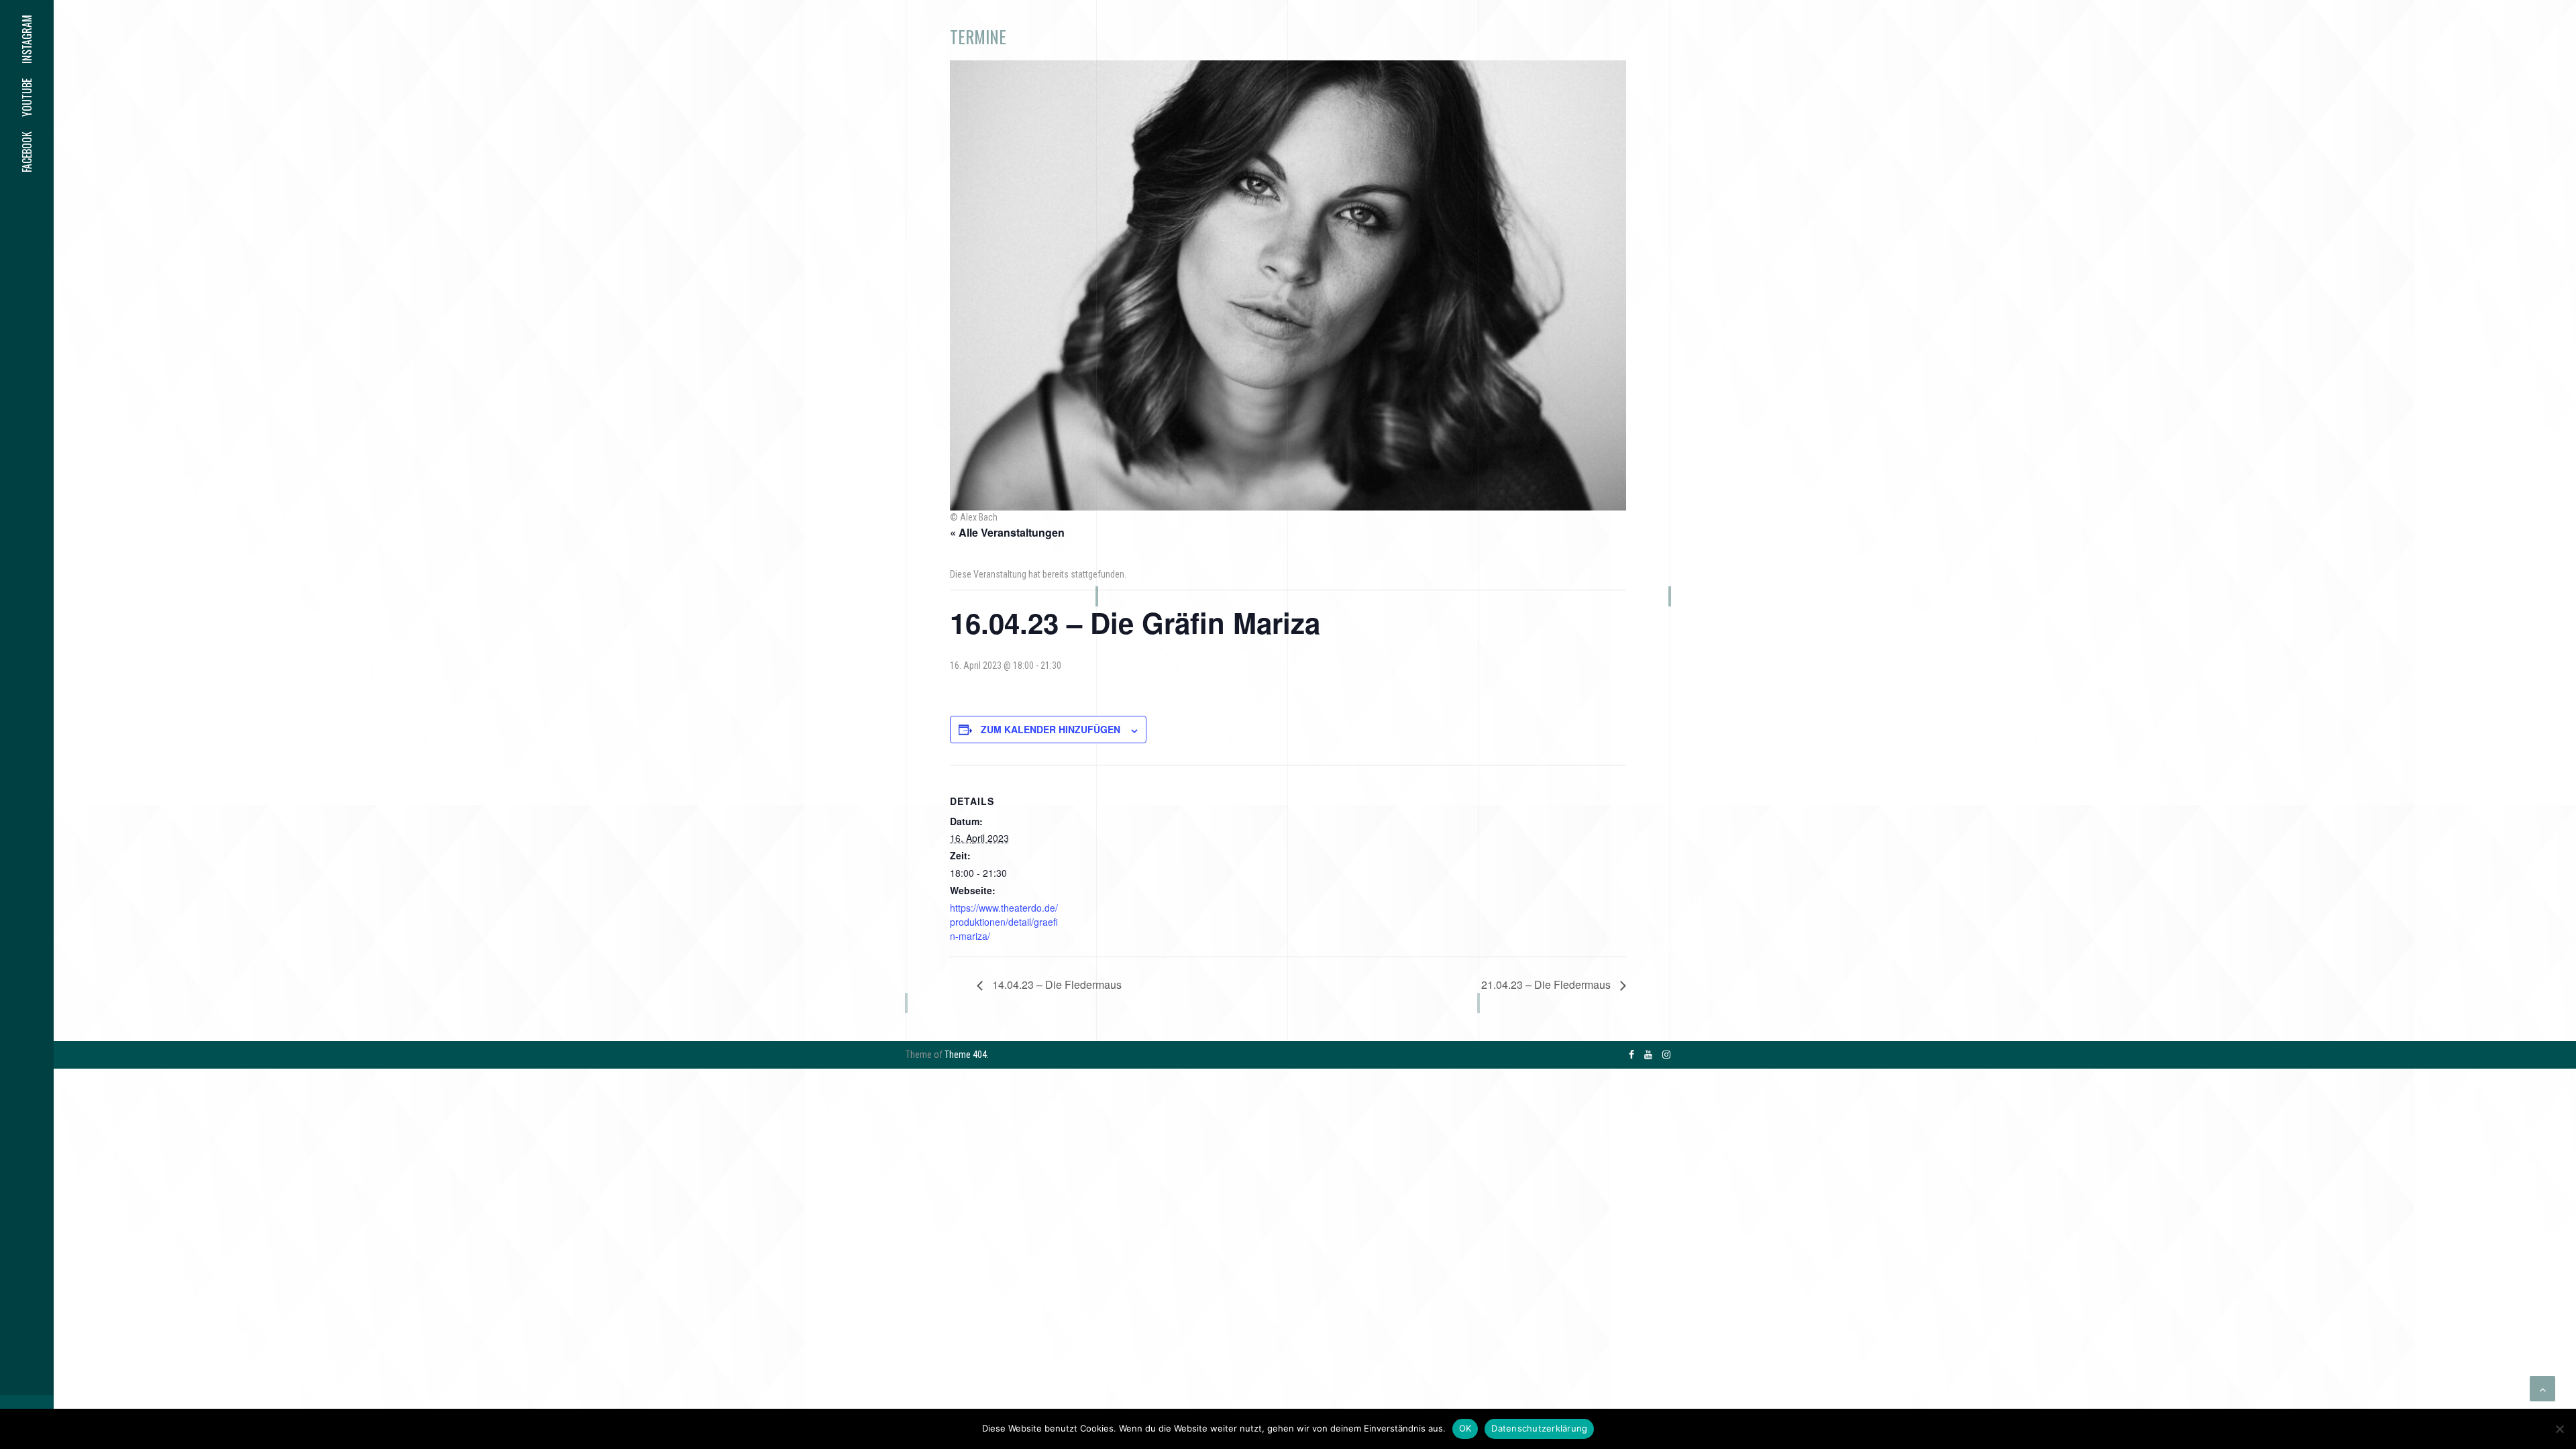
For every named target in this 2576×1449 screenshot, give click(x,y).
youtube (27, 98)
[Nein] (2559, 1429)
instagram (27, 39)
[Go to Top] (2542, 1389)
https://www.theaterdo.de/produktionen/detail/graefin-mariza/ (1004, 922)
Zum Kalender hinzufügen (1051, 729)
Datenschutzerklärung (1539, 1428)
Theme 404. (967, 1055)
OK (1465, 1428)
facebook (27, 152)
